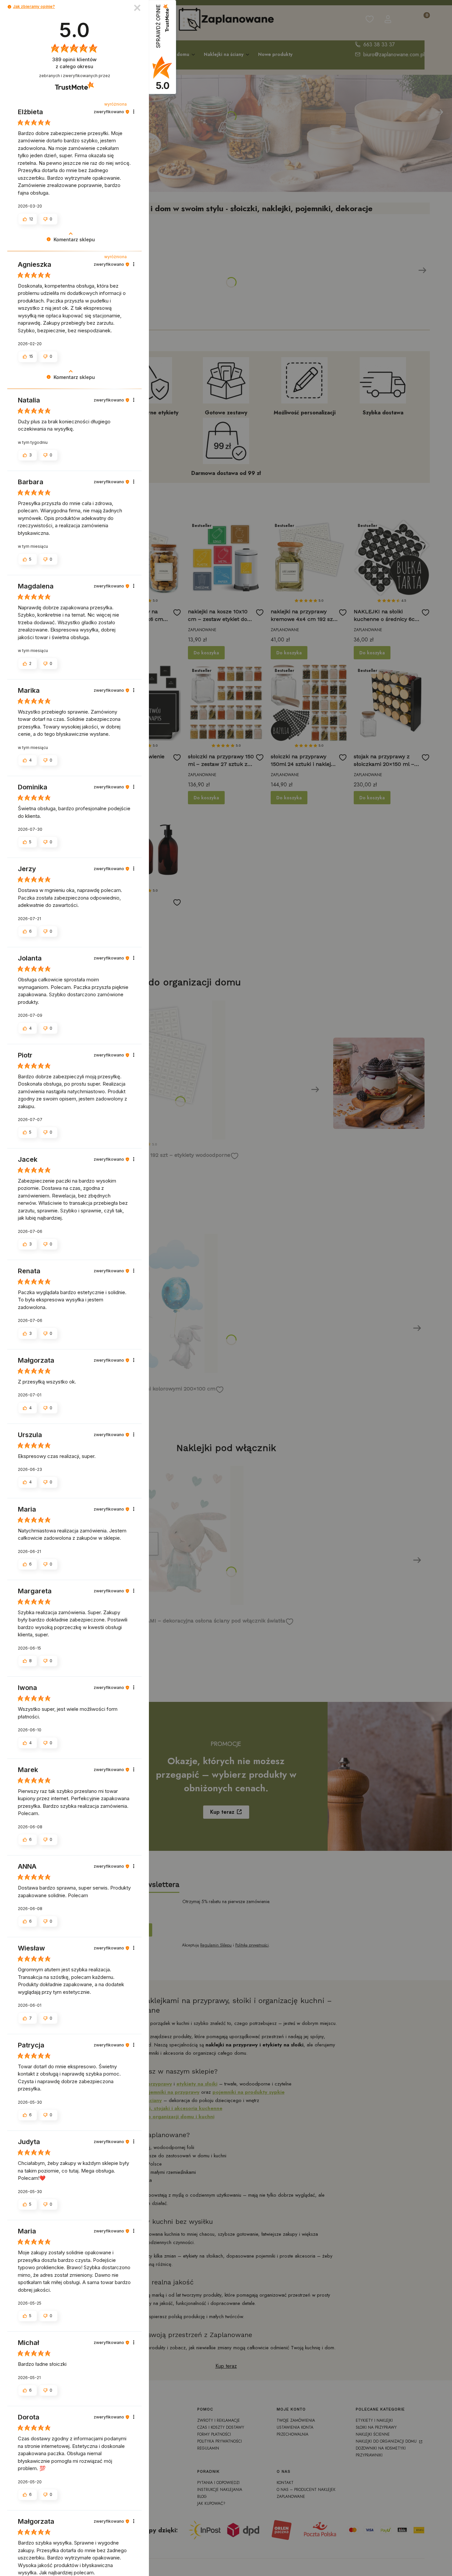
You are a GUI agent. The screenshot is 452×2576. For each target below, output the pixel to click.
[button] (9, 7)
